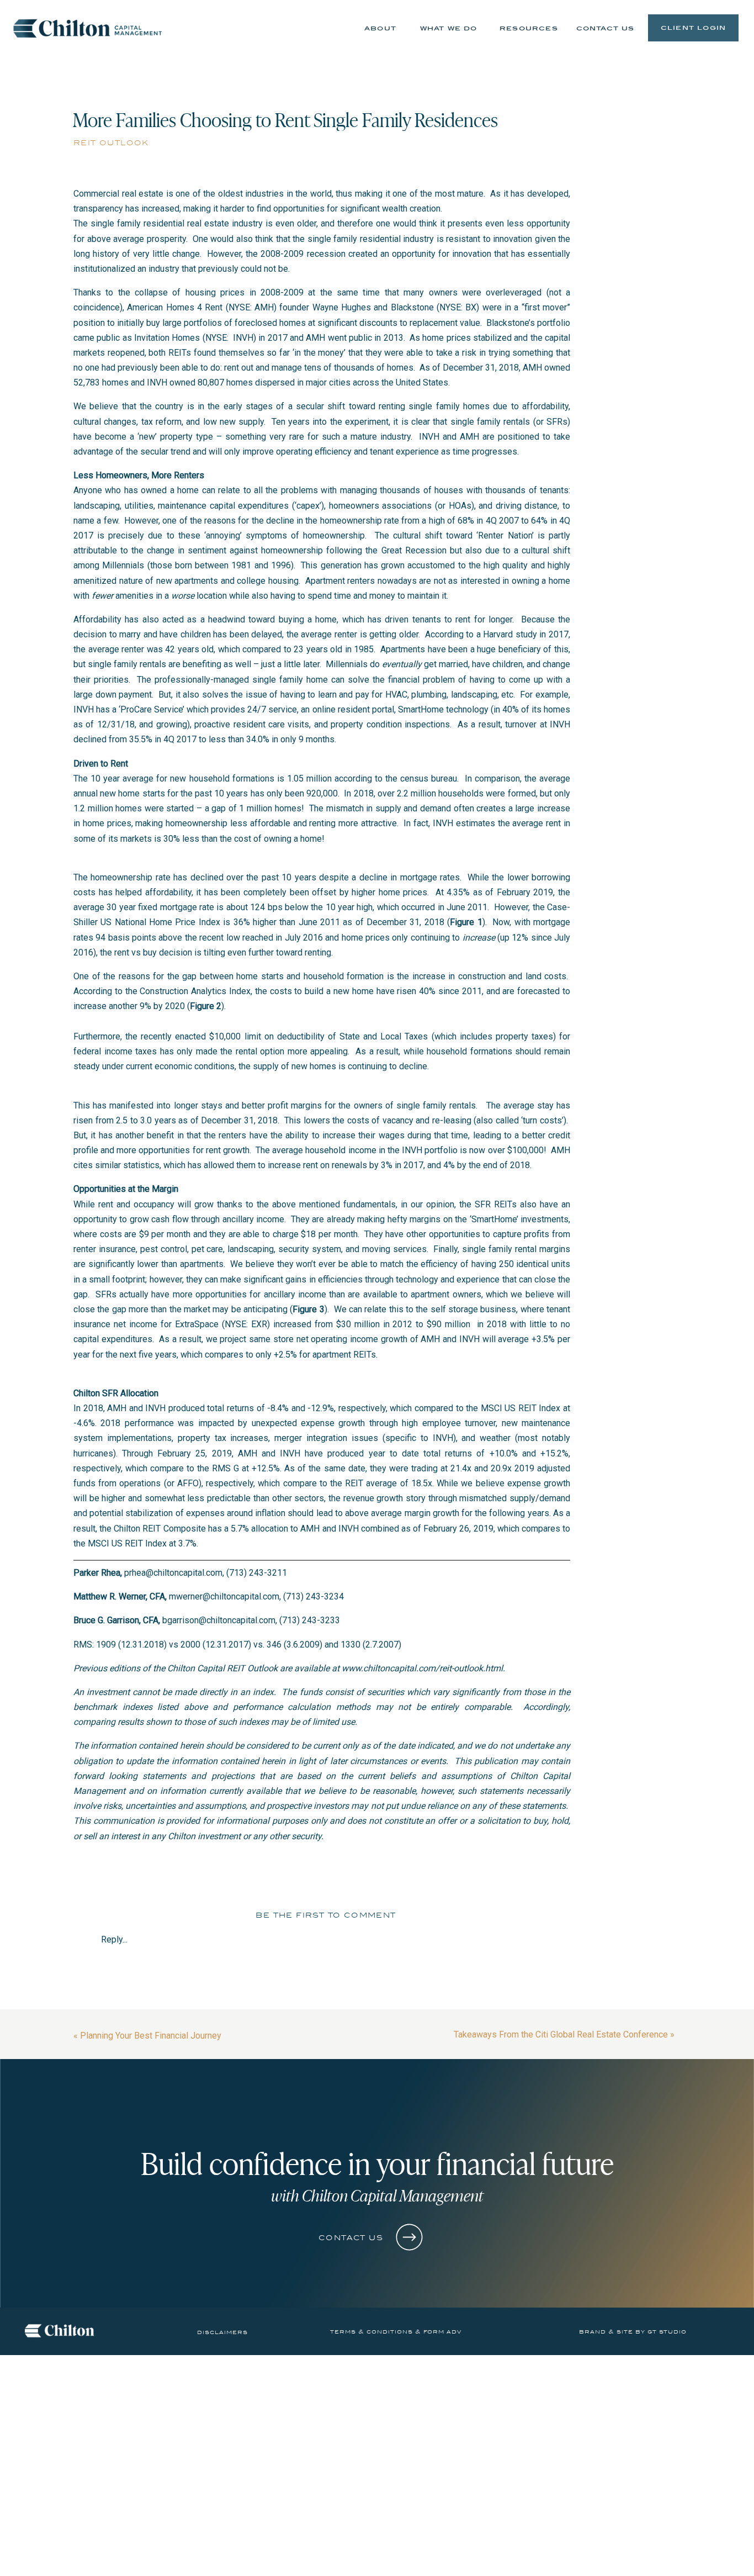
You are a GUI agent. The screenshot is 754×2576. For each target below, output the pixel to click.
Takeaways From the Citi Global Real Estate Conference (561, 2034)
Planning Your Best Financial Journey (151, 2036)
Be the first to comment (326, 1915)
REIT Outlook (111, 143)
